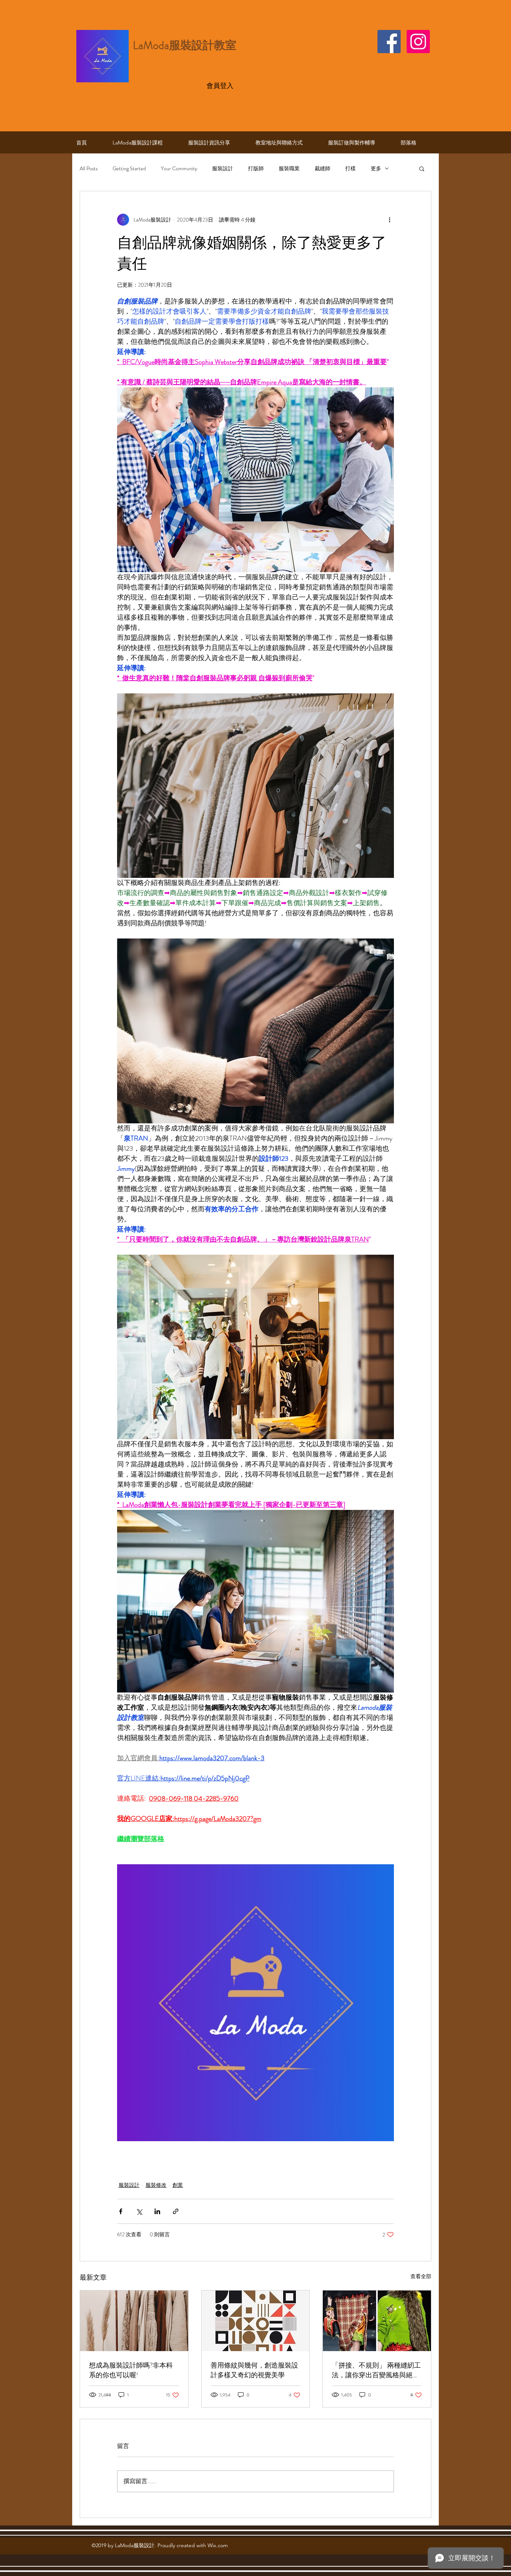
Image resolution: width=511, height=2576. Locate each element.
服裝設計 (223, 169)
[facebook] (389, 42)
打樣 (351, 169)
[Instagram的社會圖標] (418, 42)
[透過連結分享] (176, 2211)
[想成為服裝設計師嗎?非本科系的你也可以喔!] (134, 2321)
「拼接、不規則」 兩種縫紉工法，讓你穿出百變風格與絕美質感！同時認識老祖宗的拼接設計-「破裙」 (376, 2370)
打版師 (256, 169)
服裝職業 (289, 169)
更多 (376, 169)
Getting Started (129, 169)
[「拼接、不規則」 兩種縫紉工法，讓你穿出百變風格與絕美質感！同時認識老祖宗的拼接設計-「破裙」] (377, 2321)
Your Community (179, 169)
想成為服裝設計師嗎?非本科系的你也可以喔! (131, 2370)
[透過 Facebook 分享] (121, 2211)
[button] (422, 168)
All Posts (89, 169)
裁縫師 (322, 169)
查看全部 (421, 2276)
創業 (178, 2185)
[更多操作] (389, 220)
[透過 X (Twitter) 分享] (139, 2211)
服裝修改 (156, 2185)
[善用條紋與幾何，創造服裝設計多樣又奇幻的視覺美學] (256, 2321)
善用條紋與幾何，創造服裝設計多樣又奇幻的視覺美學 (254, 2370)
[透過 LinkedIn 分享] (157, 2211)
